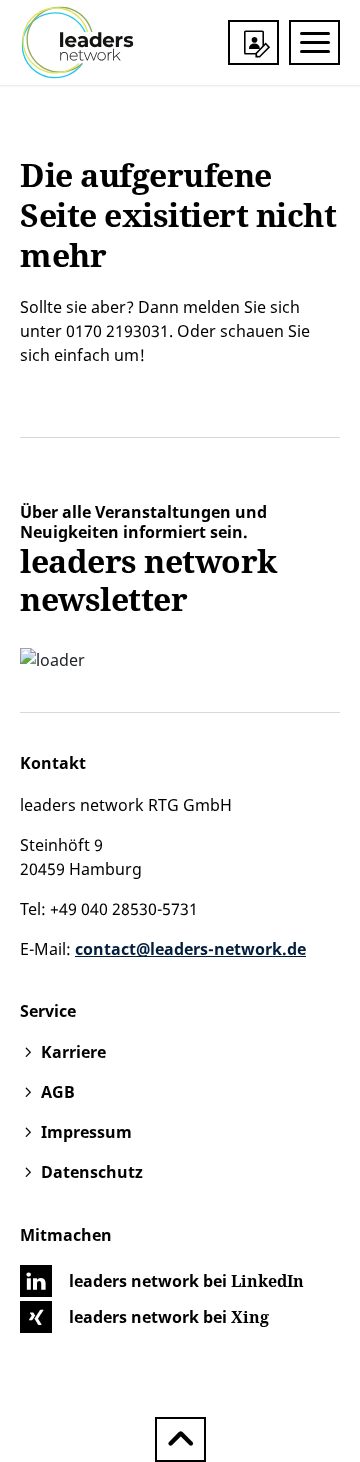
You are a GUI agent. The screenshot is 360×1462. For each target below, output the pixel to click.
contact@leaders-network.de (190, 949)
